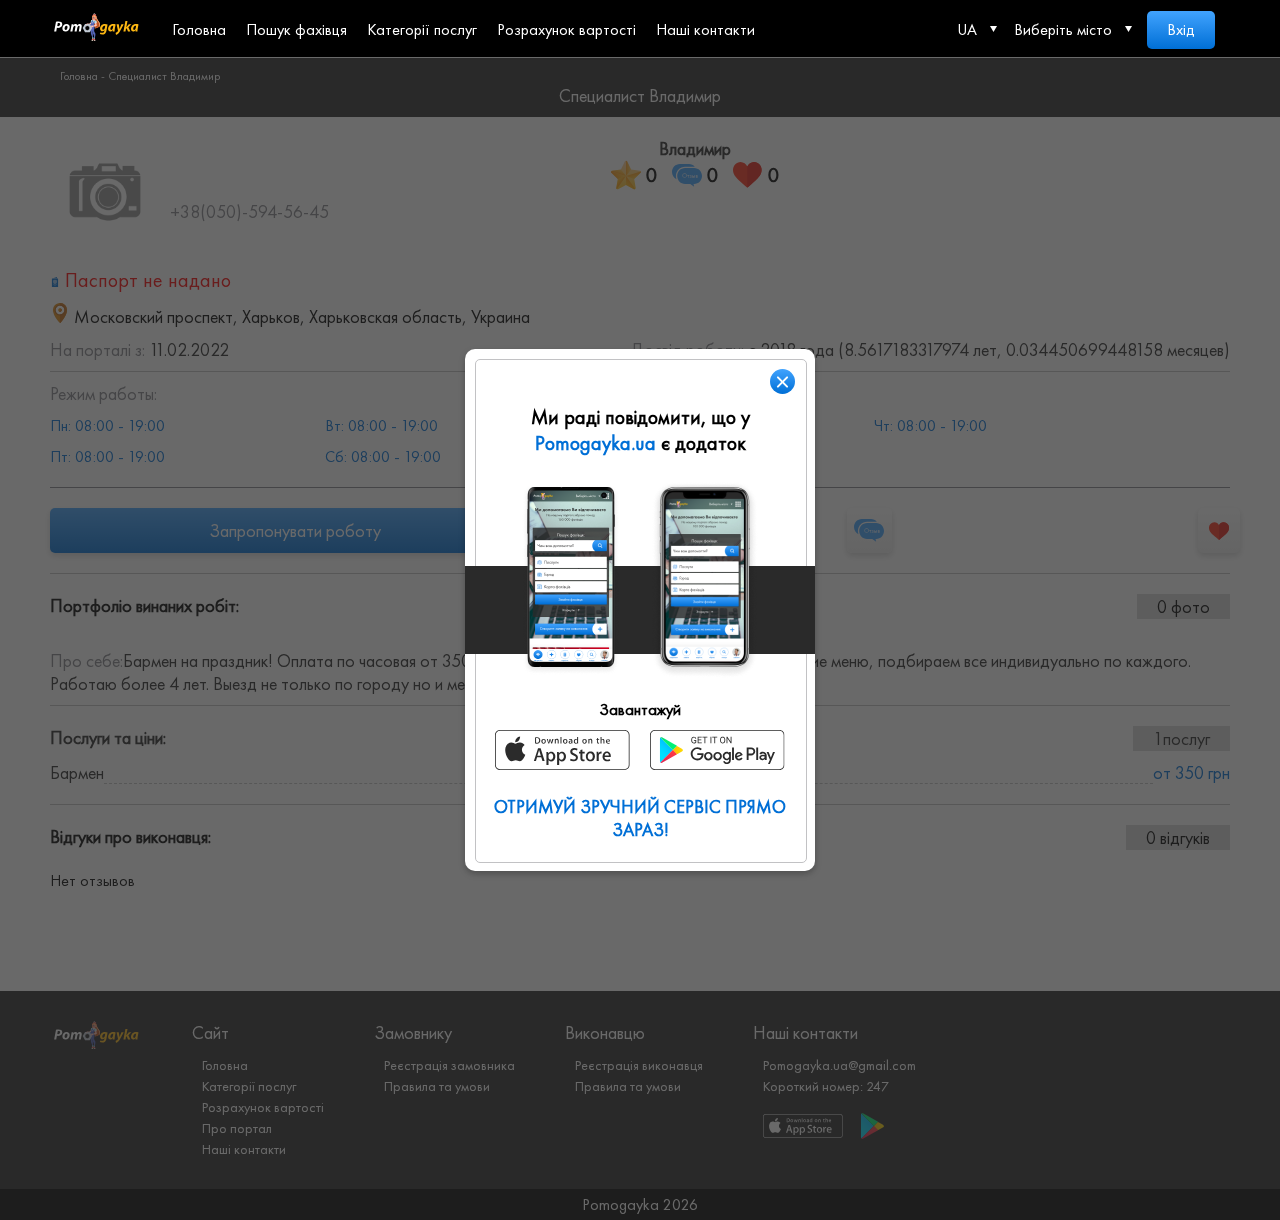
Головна (199, 29)
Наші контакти (705, 29)
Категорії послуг (422, 29)
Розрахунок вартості (566, 29)
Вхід (1181, 29)
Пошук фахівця (296, 29)
